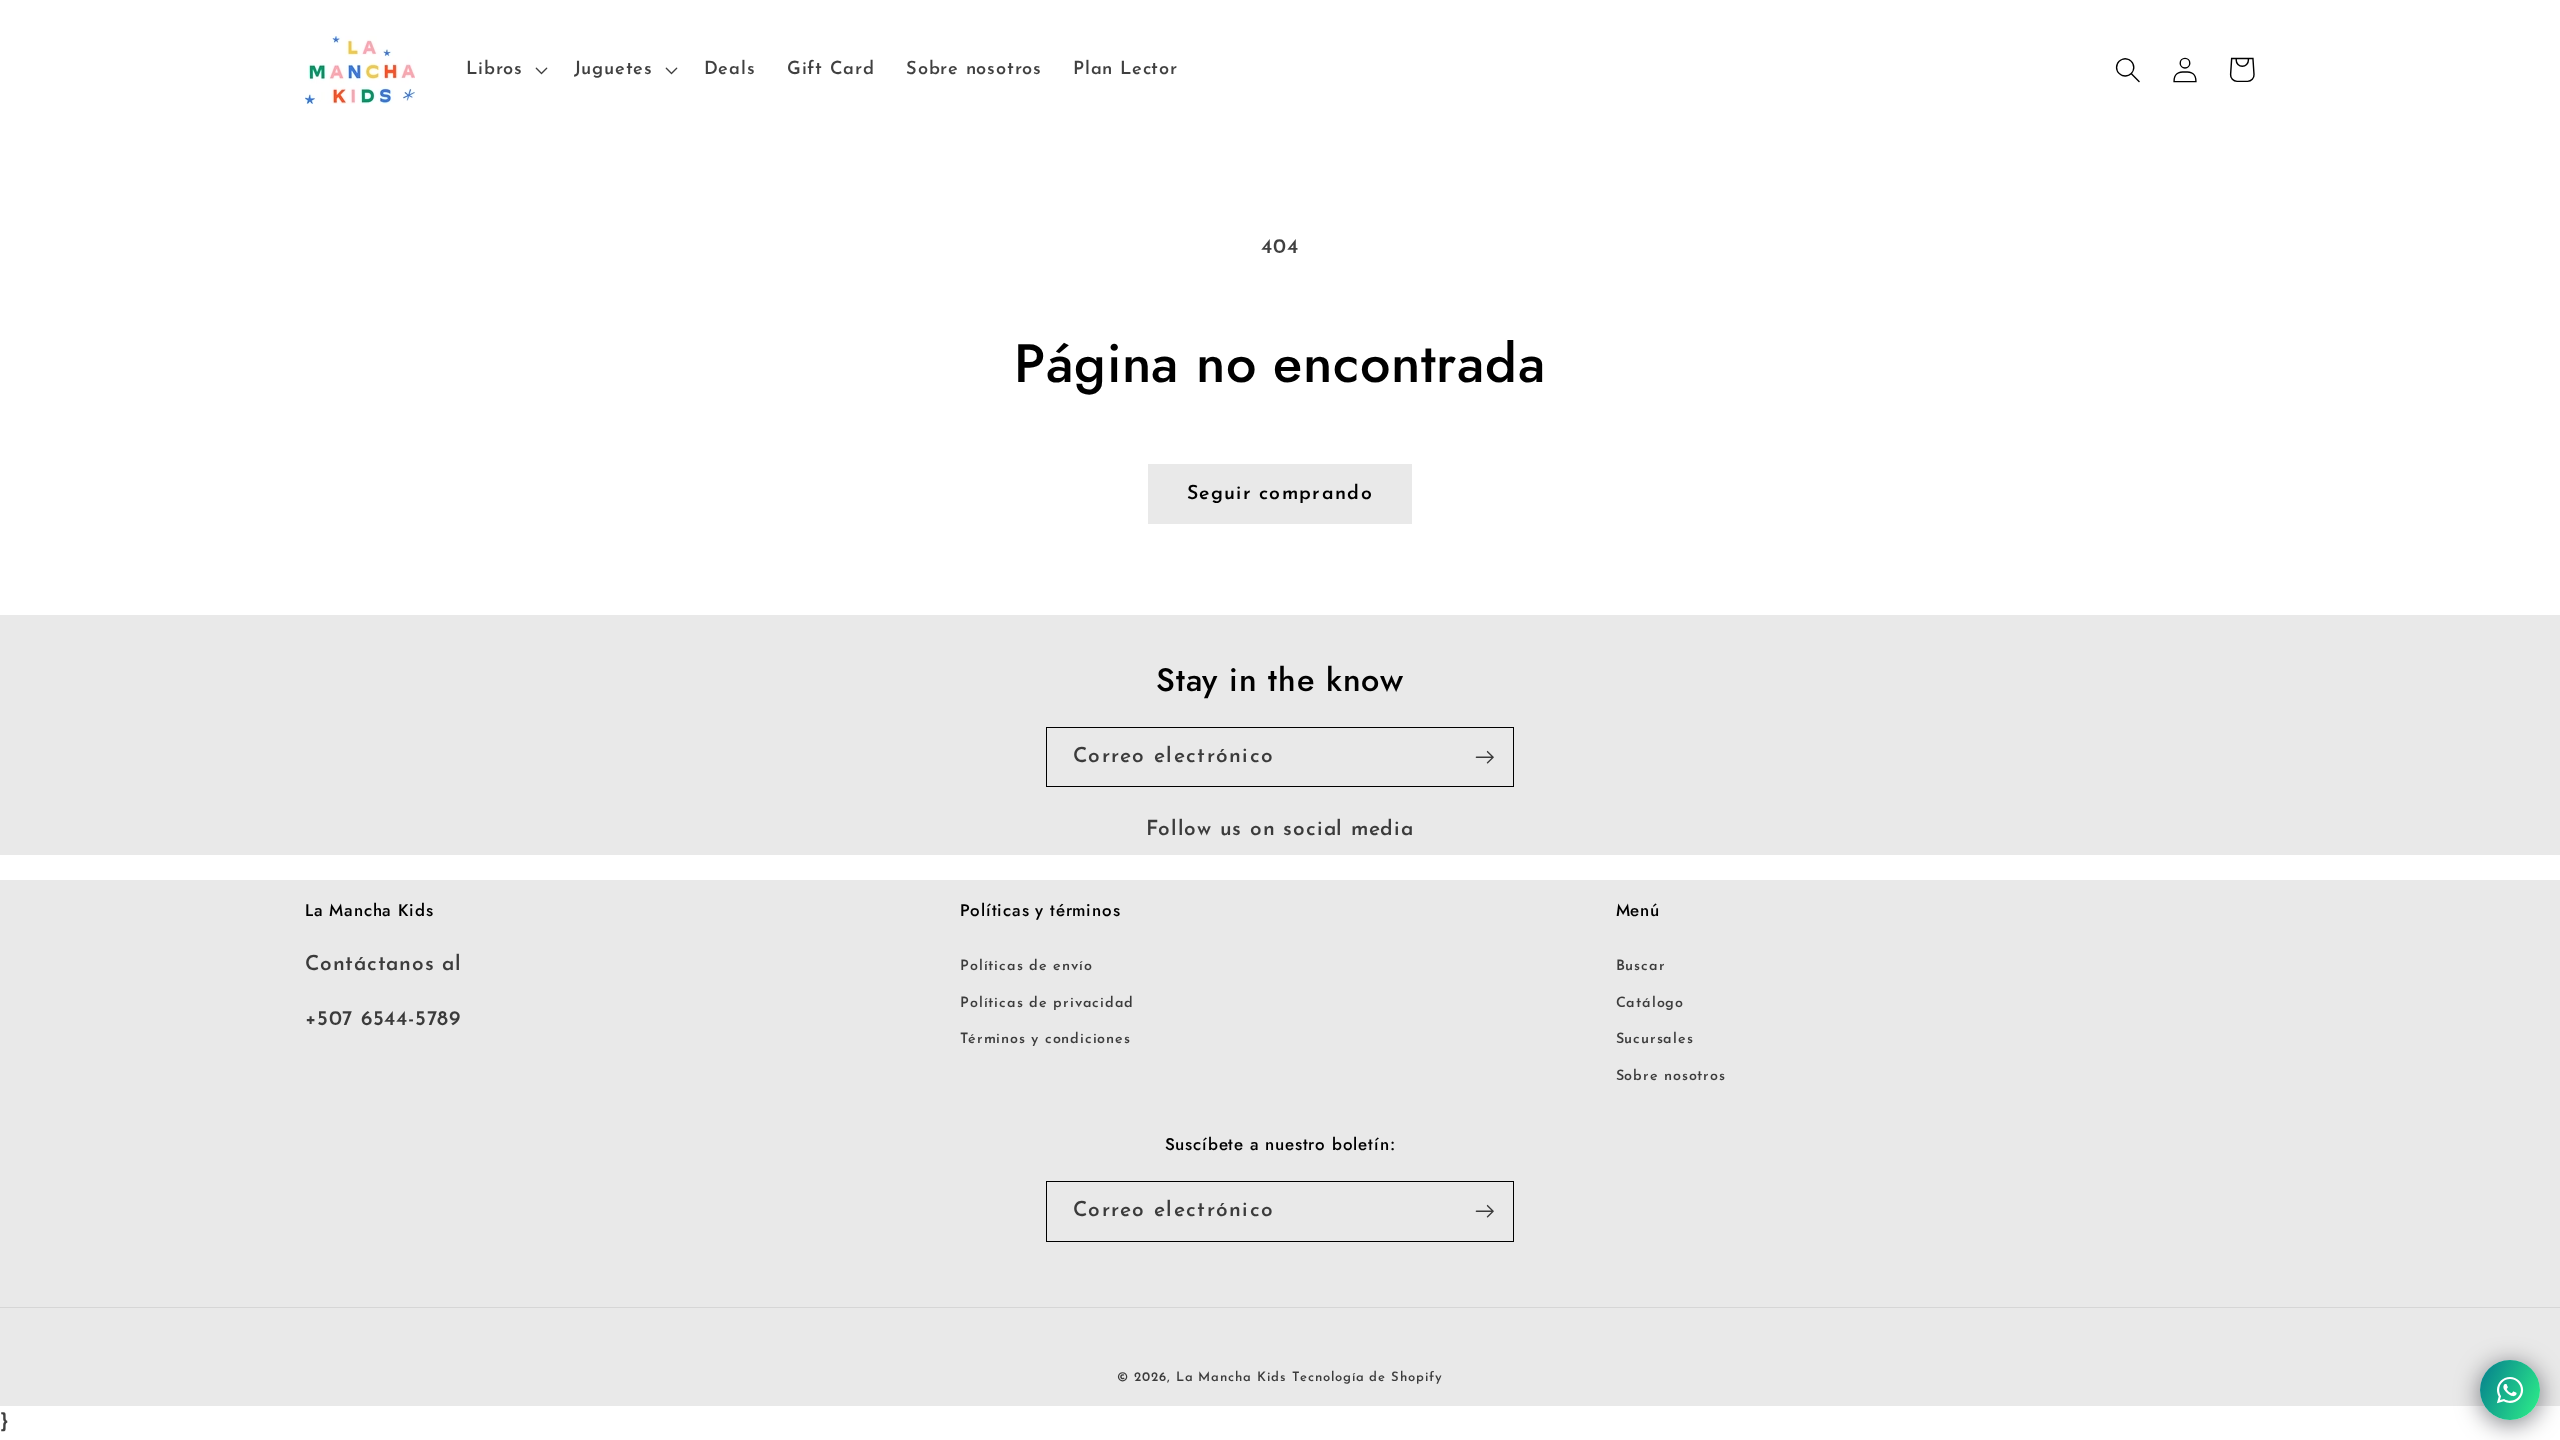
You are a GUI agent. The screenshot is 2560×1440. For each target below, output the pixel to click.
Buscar (1641, 966)
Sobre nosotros (1671, 1076)
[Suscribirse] (1484, 757)
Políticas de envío (1026, 966)
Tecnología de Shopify (1367, 1377)
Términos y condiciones (1045, 1039)
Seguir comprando (1280, 494)
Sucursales (1655, 1039)
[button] (504, 70)
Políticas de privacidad (1047, 1003)
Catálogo (1650, 1003)
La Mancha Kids (1231, 1377)
